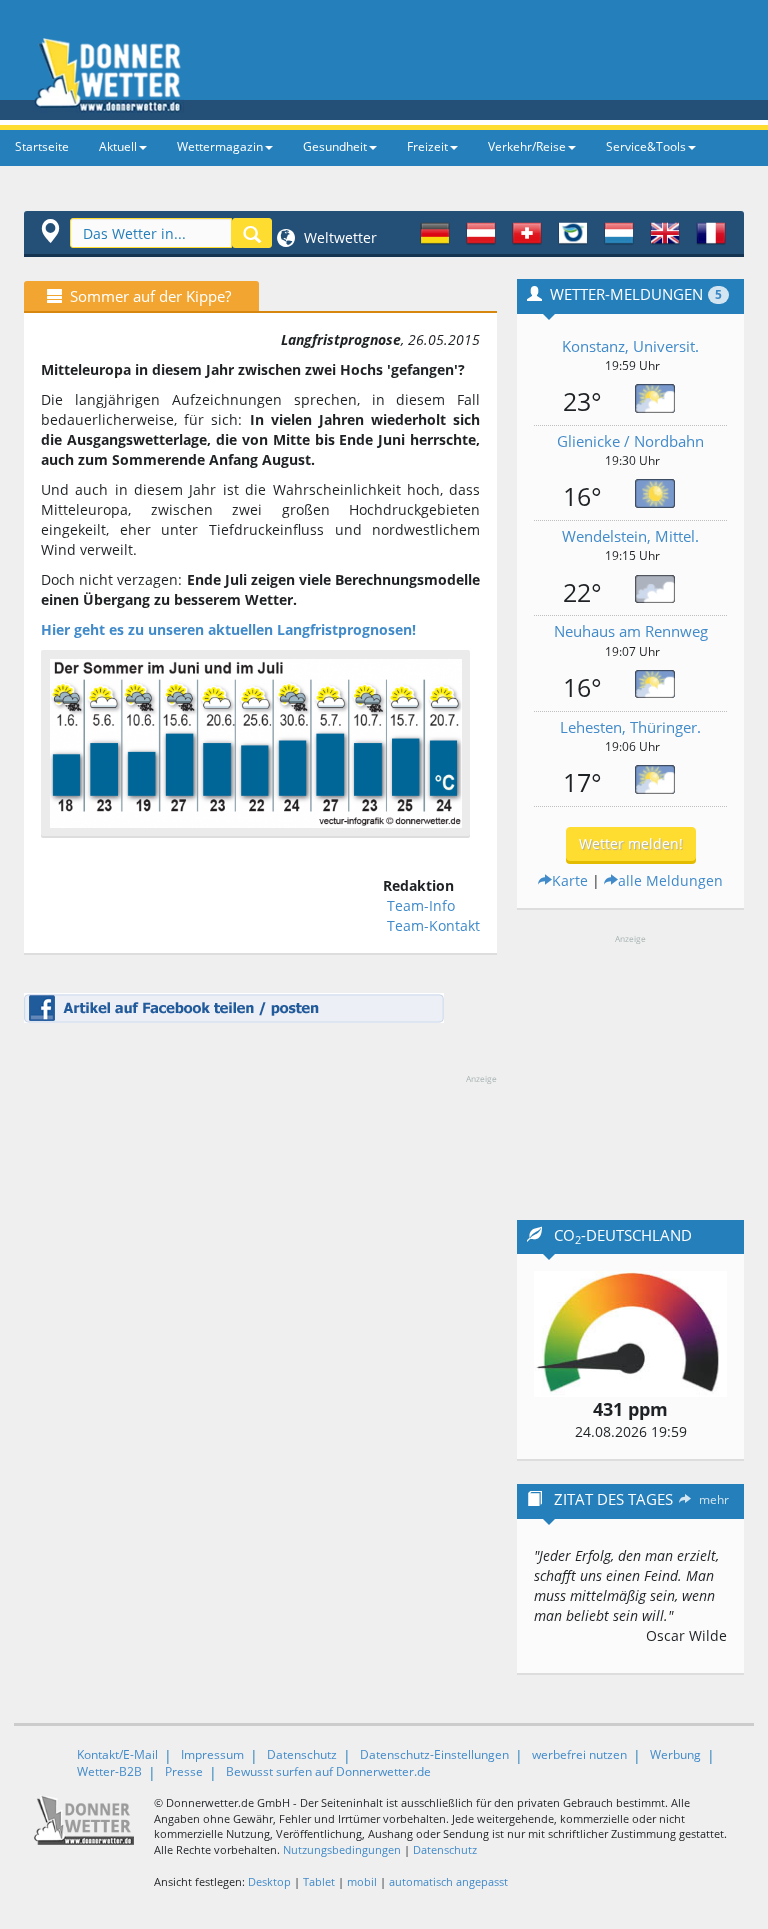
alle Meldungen (670, 880)
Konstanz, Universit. (630, 346)
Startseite (42, 146)
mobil (362, 1881)
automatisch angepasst (448, 1881)
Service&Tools (646, 146)
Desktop (269, 1881)
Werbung (675, 1754)
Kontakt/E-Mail (117, 1754)
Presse (184, 1771)
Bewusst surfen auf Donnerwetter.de (328, 1771)
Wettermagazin (220, 146)
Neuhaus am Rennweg (631, 631)
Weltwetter (338, 237)
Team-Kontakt (433, 925)
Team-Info (421, 905)
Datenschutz (302, 1754)
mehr (714, 1499)
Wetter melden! (631, 843)
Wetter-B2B (109, 1771)
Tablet (319, 1881)
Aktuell (118, 146)
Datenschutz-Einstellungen (434, 1754)
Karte (570, 880)
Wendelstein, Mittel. (630, 536)
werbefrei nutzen (579, 1754)
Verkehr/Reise (527, 146)
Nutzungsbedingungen (342, 1849)
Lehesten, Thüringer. (630, 727)
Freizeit (427, 146)
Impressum (212, 1754)
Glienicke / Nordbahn (630, 441)
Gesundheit (335, 146)
